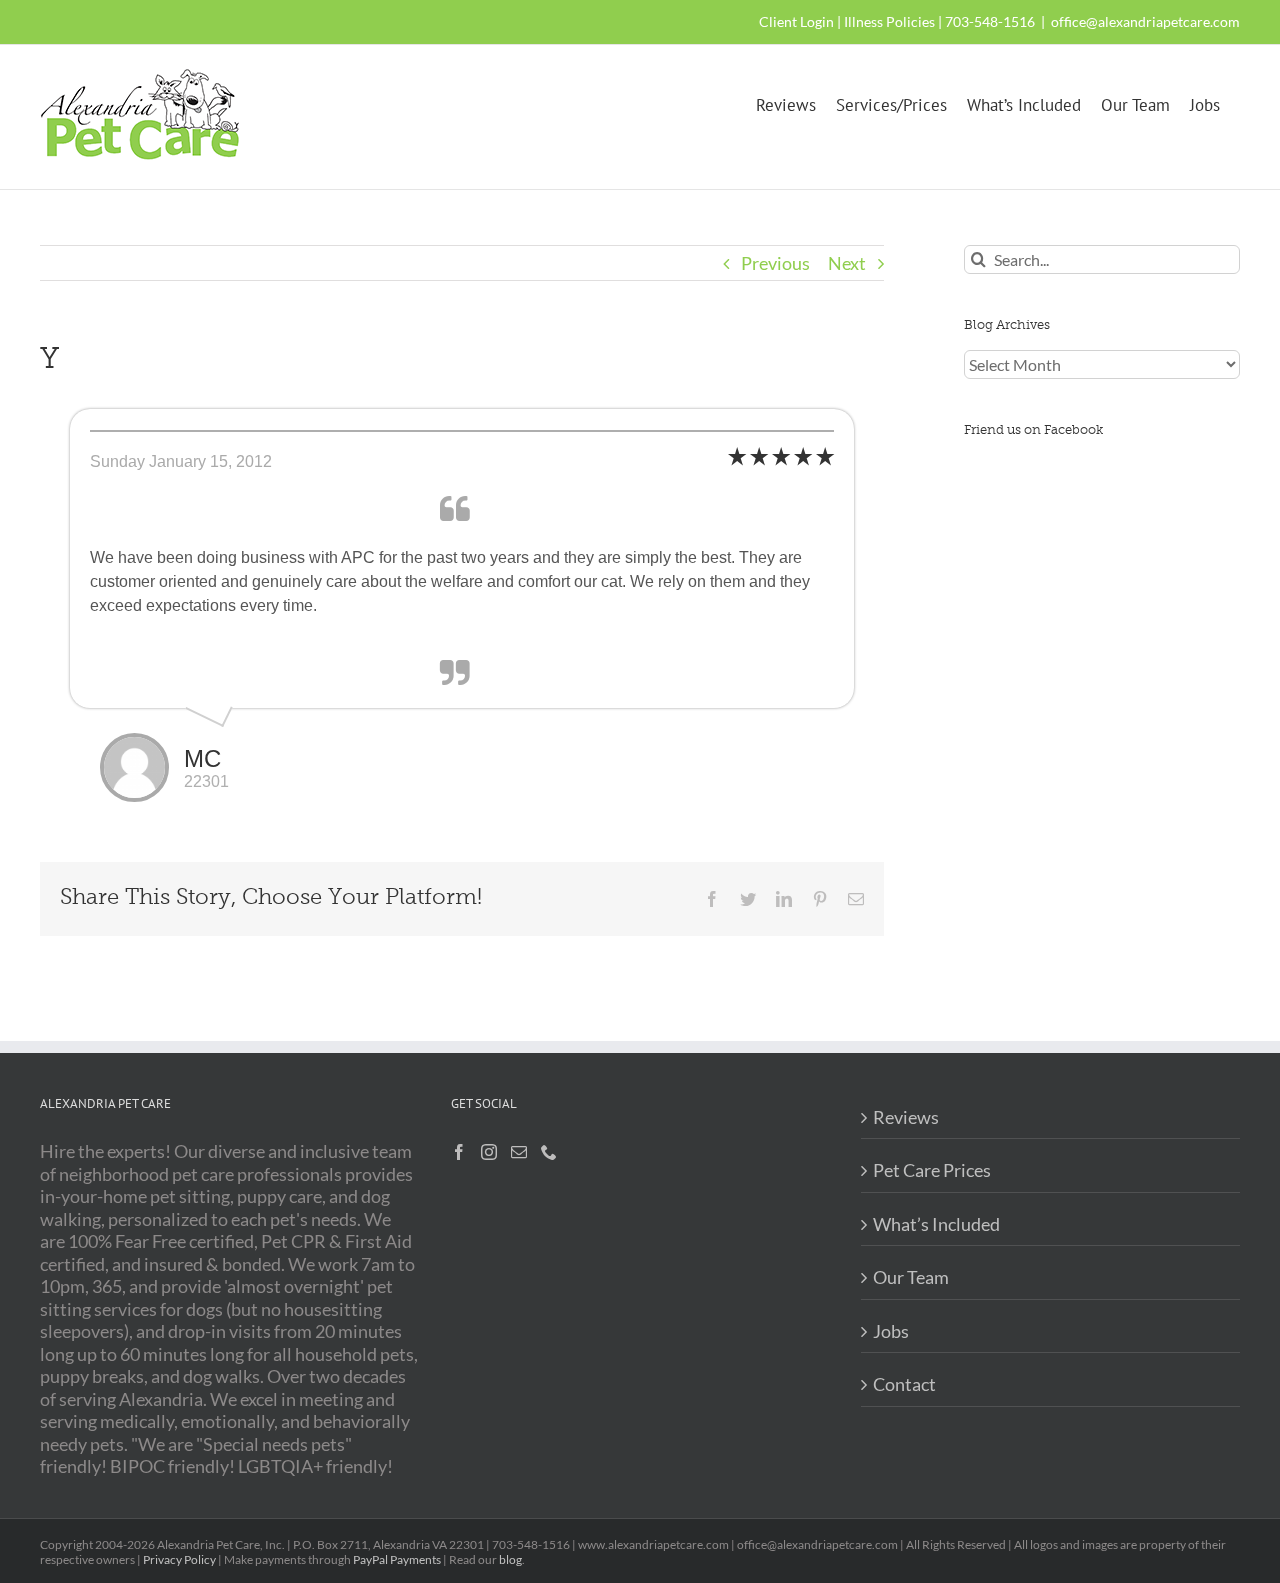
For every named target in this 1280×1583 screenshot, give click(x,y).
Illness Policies (889, 21)
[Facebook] (459, 1152)
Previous (775, 263)
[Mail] (519, 1152)
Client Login (796, 21)
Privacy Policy (179, 1559)
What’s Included (936, 1224)
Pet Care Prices (932, 1170)
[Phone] (549, 1152)
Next (847, 263)
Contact (904, 1384)
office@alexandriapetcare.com (1145, 21)
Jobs (891, 1331)
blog (510, 1559)
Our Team (911, 1277)
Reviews (906, 1117)
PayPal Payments (397, 1559)
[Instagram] (489, 1152)
